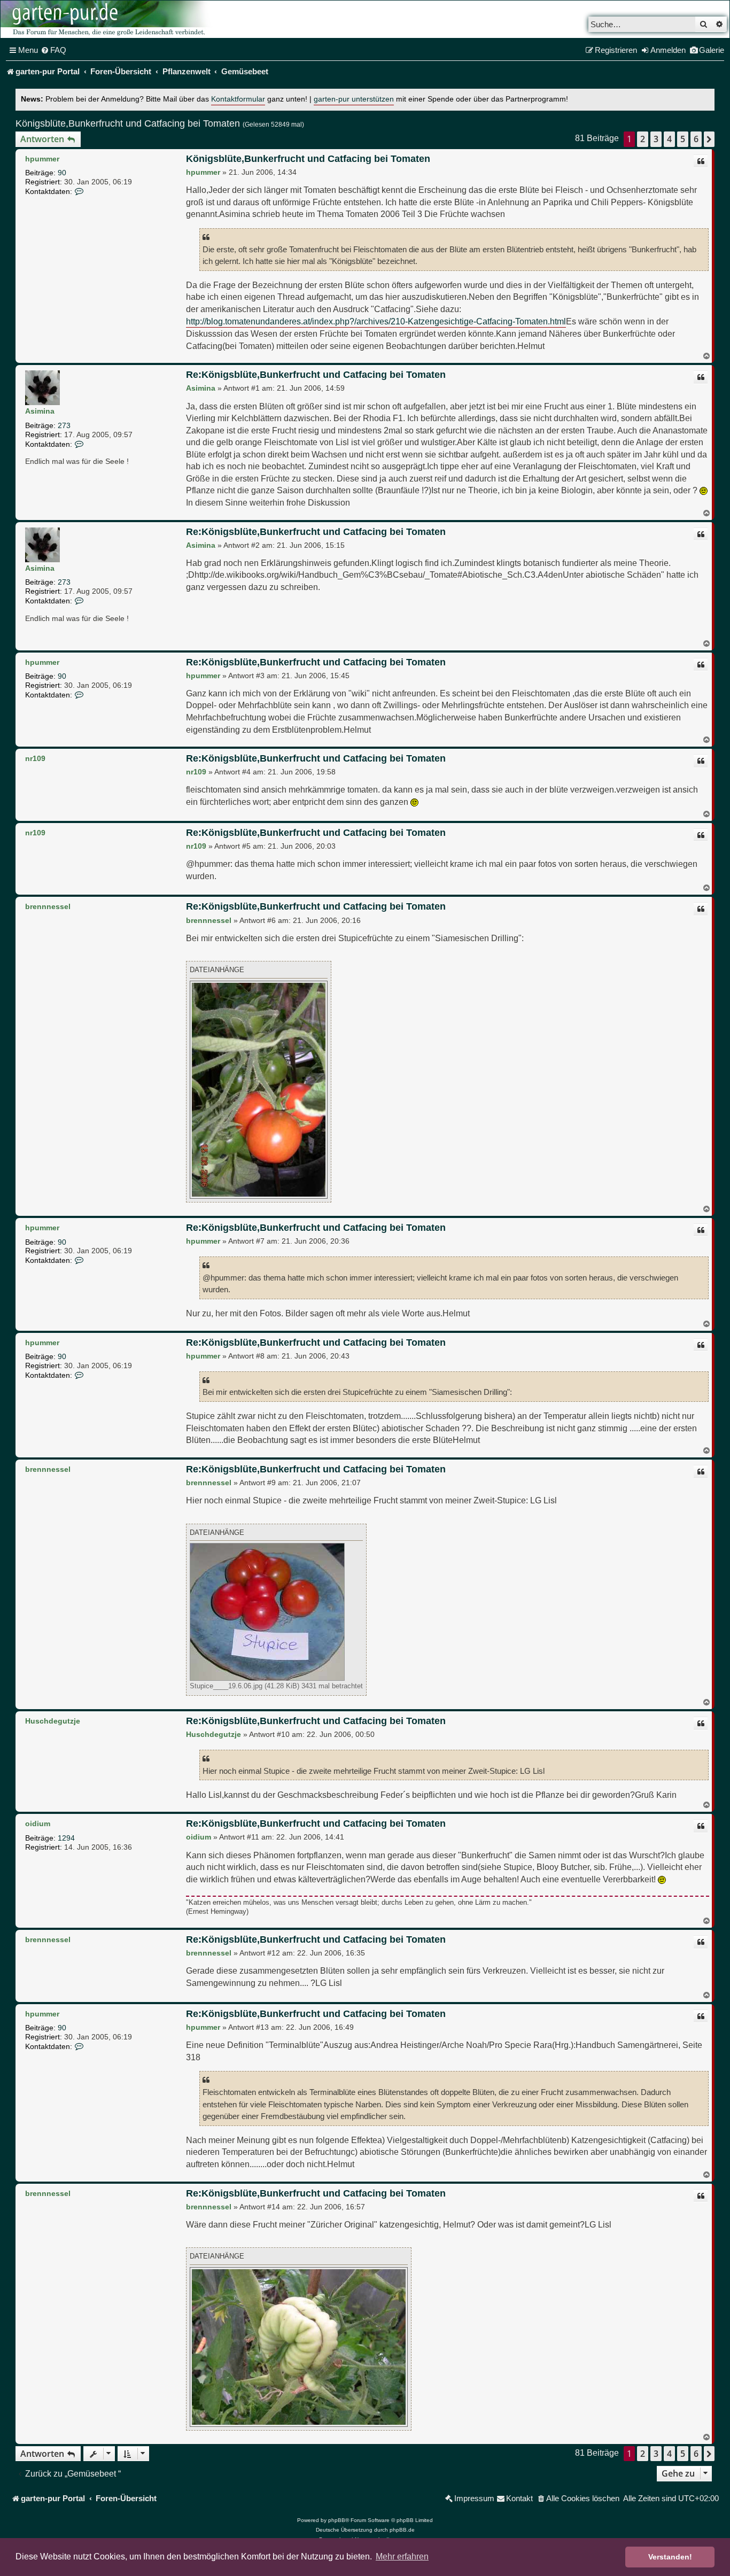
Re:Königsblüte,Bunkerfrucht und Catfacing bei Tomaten (316, 375)
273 (64, 425)
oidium (38, 1824)
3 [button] (656, 139)
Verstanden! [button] (670, 2557)
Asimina (40, 411)
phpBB (337, 2520)
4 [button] (669, 139)
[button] (709, 139)
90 (62, 173)
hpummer (42, 159)
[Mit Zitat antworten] (701, 161)
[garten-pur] (107, 19)
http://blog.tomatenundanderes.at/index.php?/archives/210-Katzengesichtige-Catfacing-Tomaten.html (376, 321)
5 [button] (683, 139)
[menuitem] (53, 50)
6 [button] (696, 139)
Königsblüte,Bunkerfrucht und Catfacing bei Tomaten (128, 123)
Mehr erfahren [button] (402, 2556)
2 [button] (643, 139)
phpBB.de (402, 2530)
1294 (66, 1838)
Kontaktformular (238, 99)
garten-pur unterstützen (354, 99)
